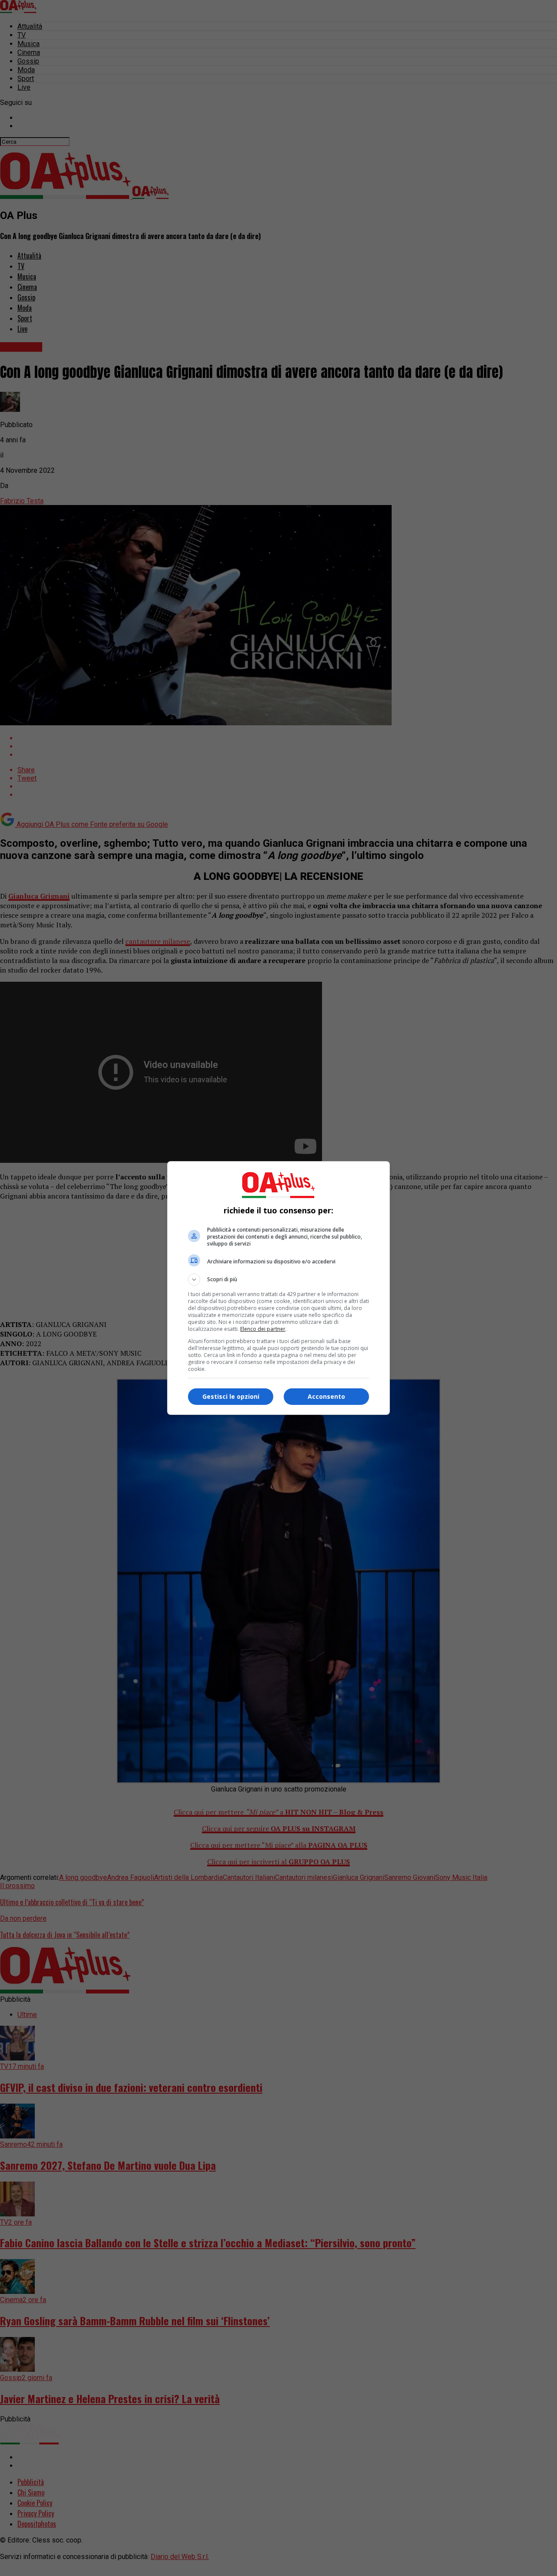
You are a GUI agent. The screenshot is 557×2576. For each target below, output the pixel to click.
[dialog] (278, 1288)
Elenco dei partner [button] (263, 1329)
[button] (278, 1280)
